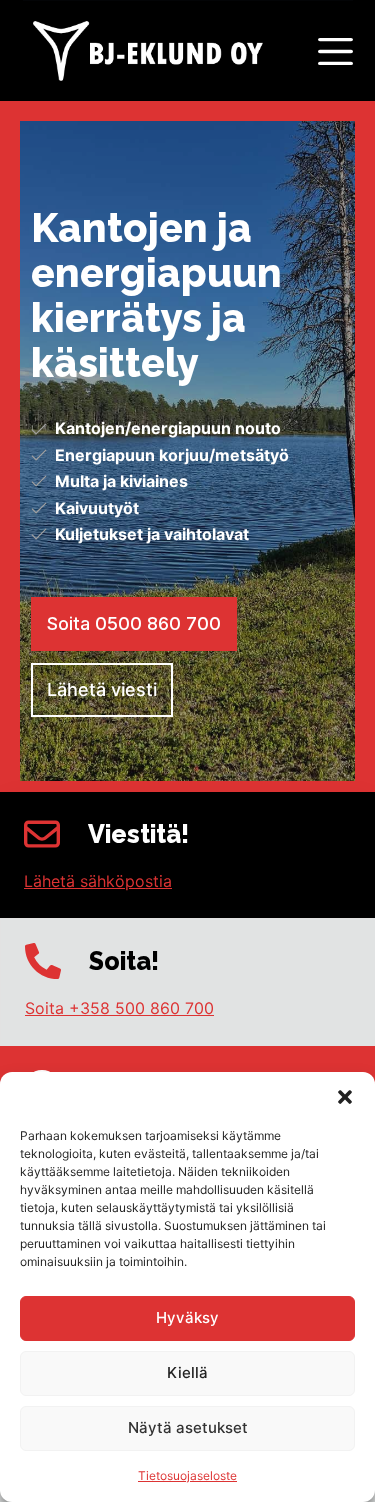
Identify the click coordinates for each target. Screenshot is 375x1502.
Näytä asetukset (188, 1427)
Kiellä (187, 1372)
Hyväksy (187, 1317)
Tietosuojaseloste (187, 1475)
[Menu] (335, 51)
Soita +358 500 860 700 (119, 1008)
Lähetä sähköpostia (98, 881)
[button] (345, 1097)
